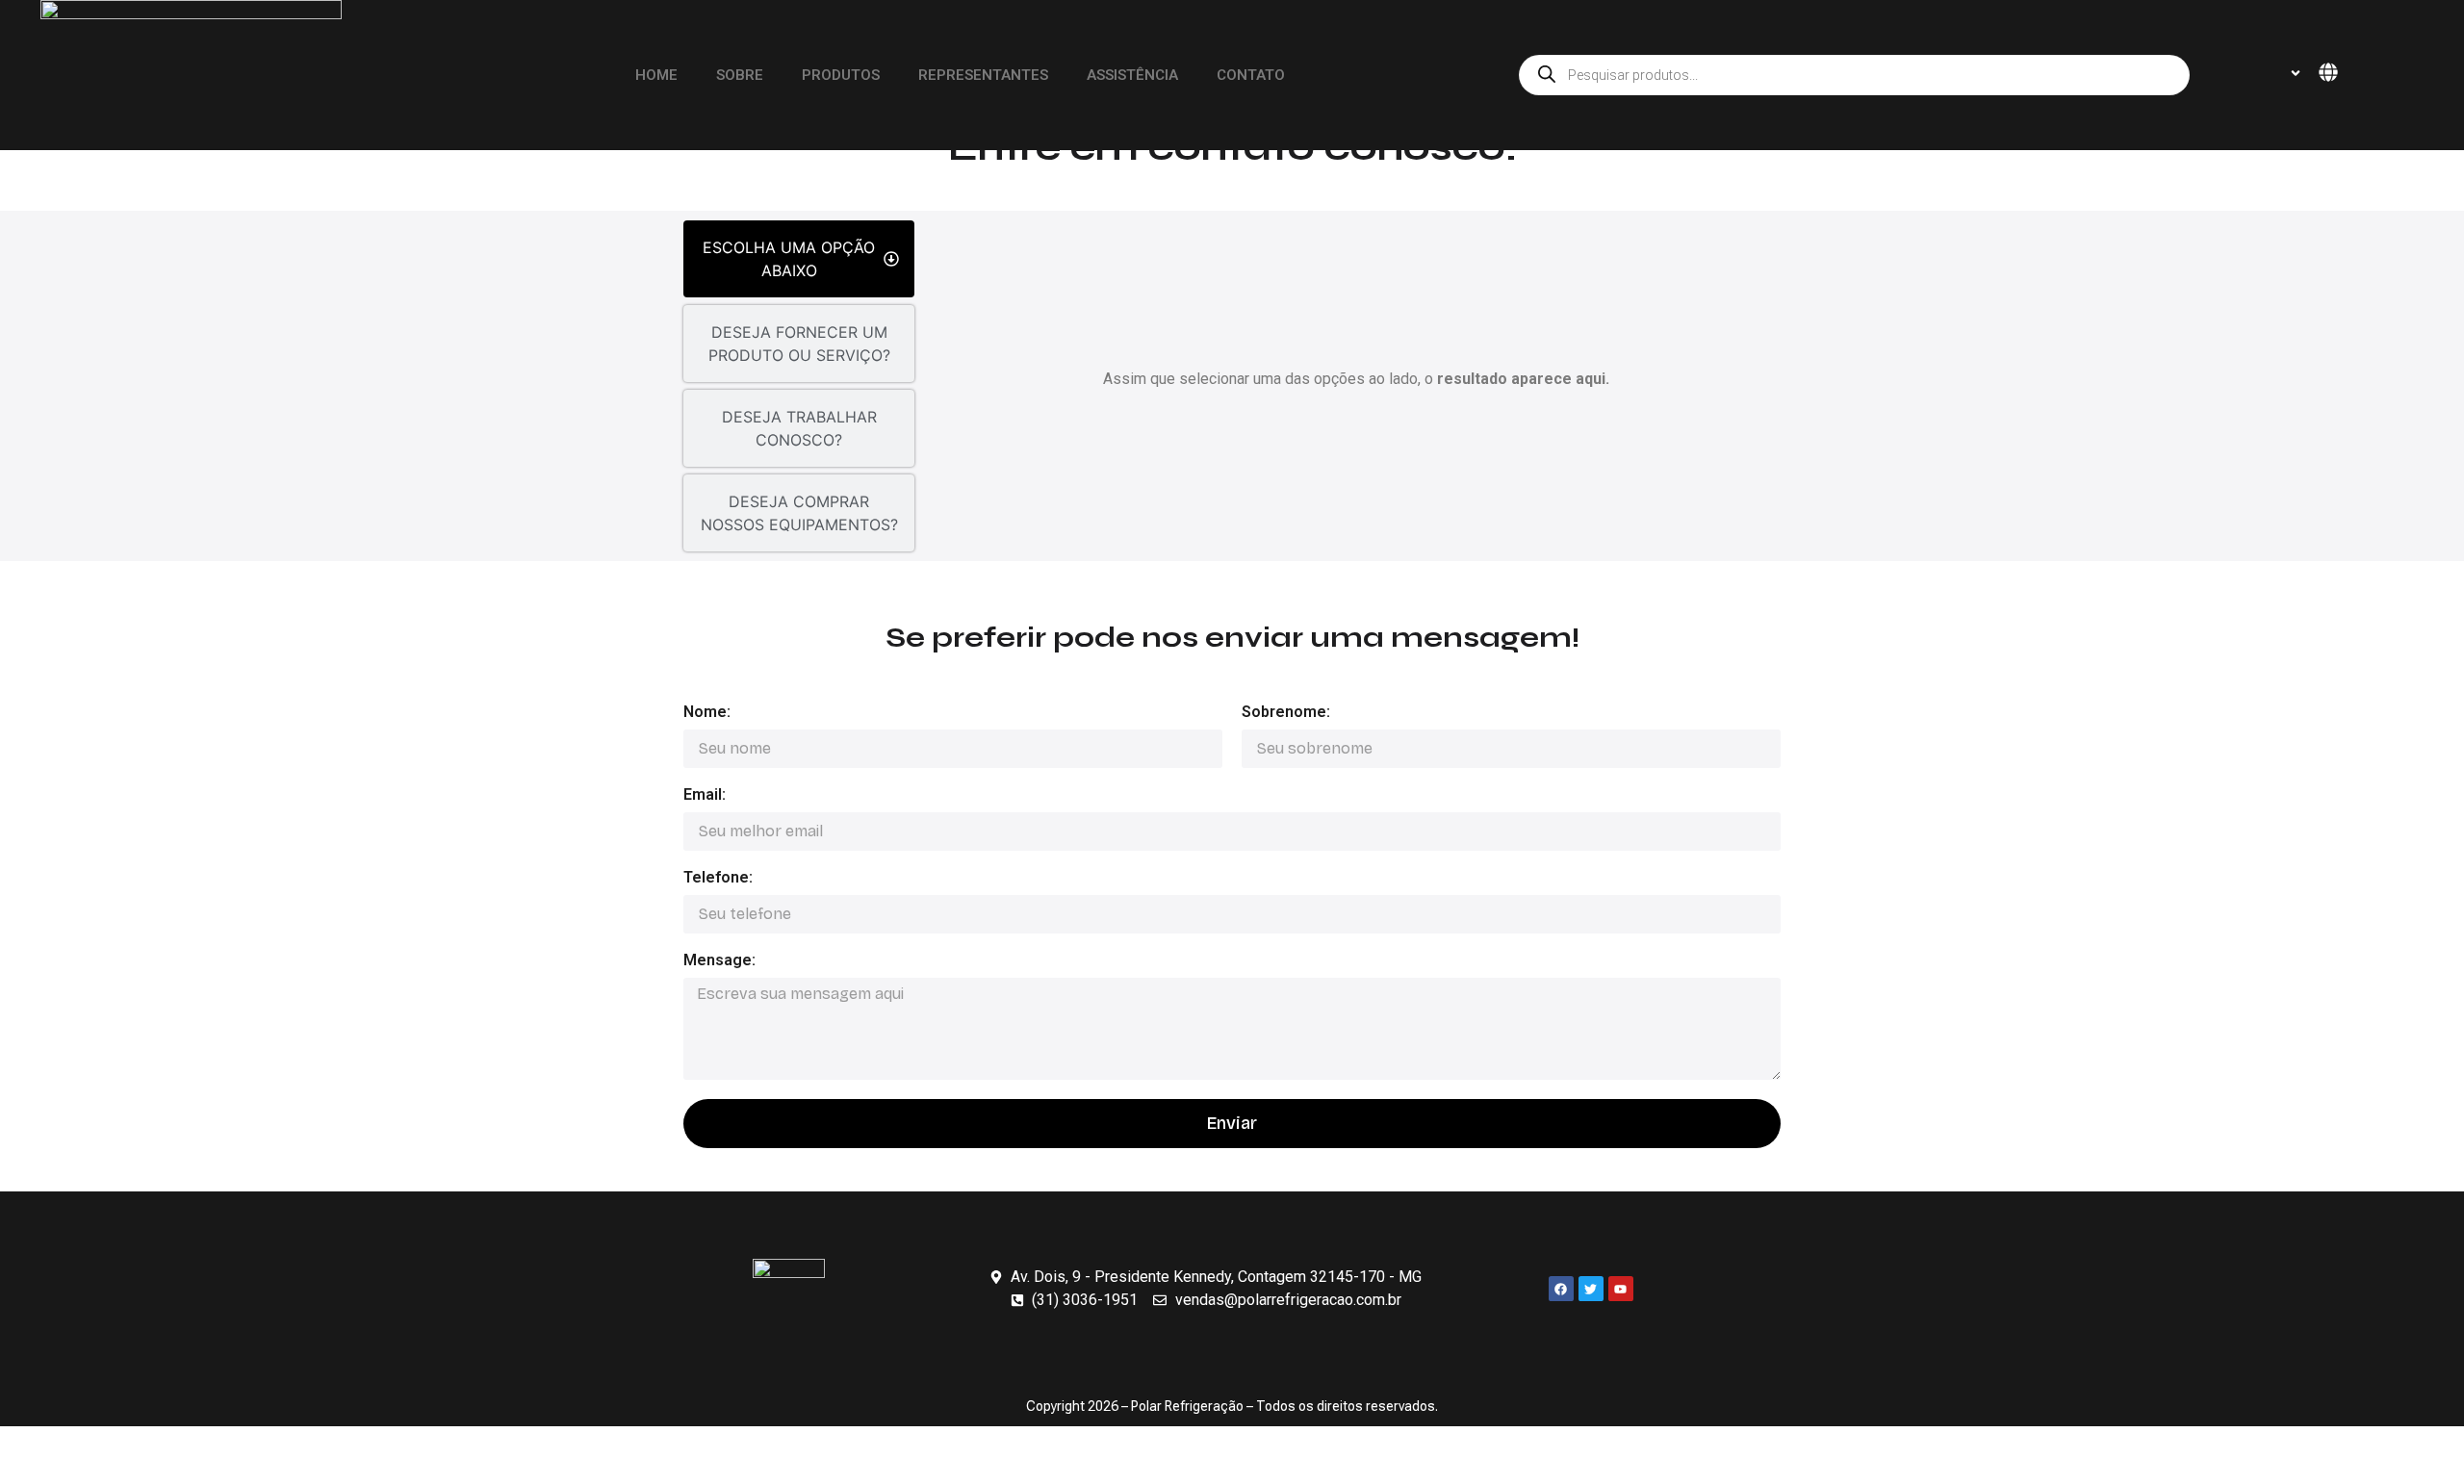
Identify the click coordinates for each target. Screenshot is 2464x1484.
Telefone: (718, 878)
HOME (656, 75)
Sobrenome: (1286, 713)
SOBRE (740, 75)
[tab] (799, 259)
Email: (705, 795)
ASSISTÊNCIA (1132, 75)
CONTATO (1251, 75)
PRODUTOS (841, 75)
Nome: (707, 713)
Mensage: (719, 961)
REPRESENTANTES (983, 75)
